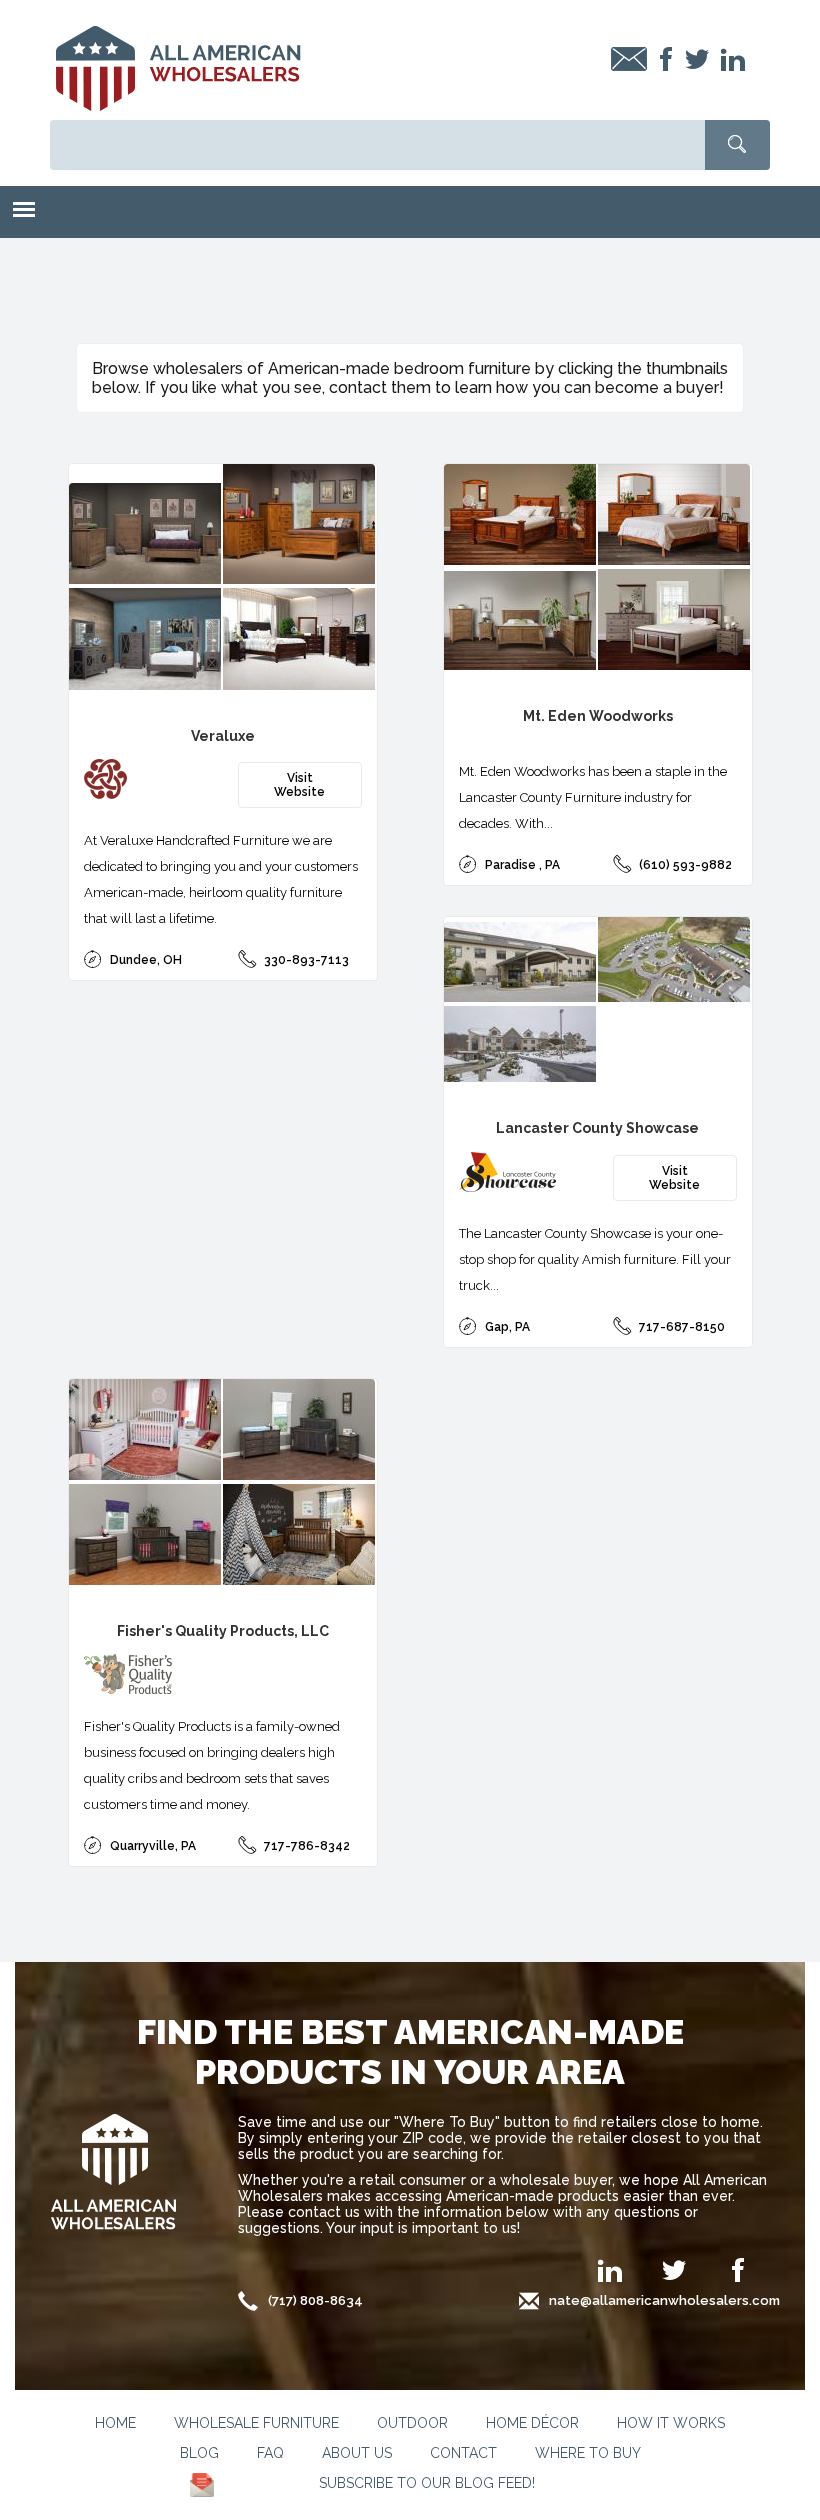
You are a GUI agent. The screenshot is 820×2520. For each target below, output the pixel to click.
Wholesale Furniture (256, 2423)
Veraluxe (223, 736)
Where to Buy (588, 2453)
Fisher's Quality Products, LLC (223, 1631)
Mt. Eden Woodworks (598, 716)
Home (115, 2423)
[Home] (178, 69)
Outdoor (412, 2423)
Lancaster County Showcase (597, 1128)
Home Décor (532, 2423)
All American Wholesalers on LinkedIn (610, 2283)
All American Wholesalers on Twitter (674, 2266)
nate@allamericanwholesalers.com (664, 2300)
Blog (199, 2453)
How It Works (671, 2423)
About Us (357, 2453)
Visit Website (299, 785)
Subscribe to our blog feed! (427, 2483)
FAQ (270, 2453)
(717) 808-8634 (315, 2300)
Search (737, 145)
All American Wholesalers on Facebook (738, 2266)
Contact (463, 2453)
